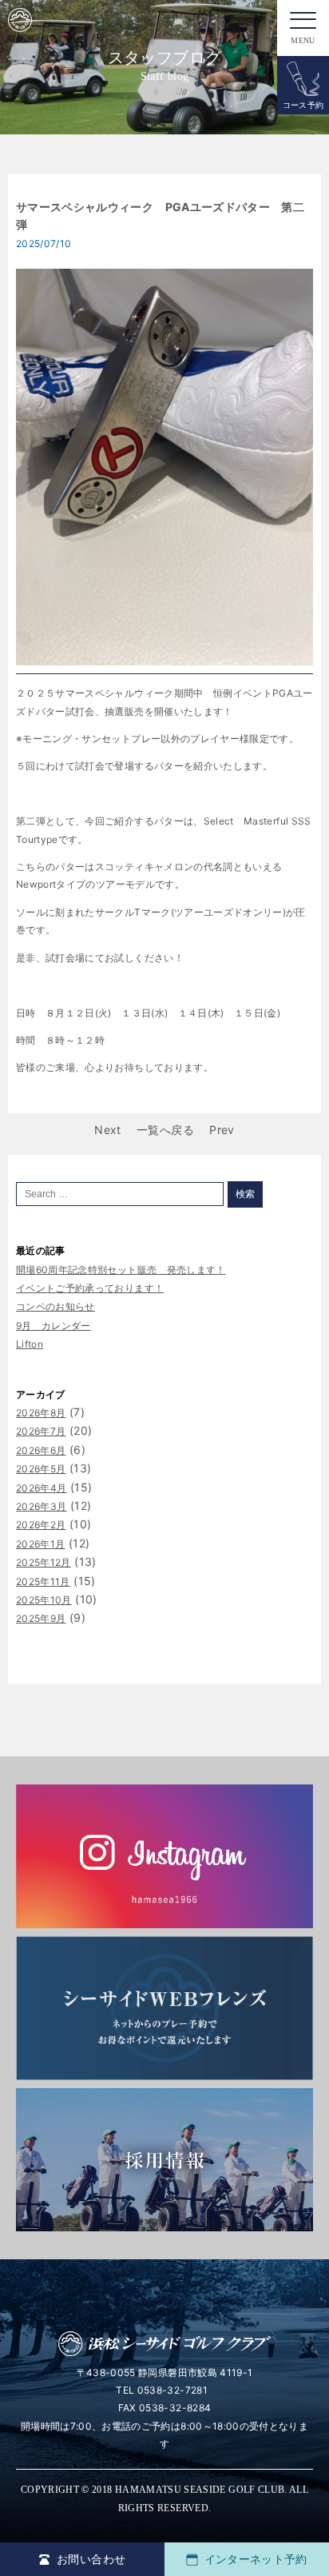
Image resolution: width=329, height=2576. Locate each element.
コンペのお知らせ (55, 1306)
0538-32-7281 (172, 2390)
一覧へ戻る (165, 1130)
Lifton (30, 1344)
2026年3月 (41, 1506)
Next (107, 1130)
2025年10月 (44, 1600)
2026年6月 (41, 1450)
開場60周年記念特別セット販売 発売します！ (121, 1270)
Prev (222, 1130)
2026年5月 (41, 1469)
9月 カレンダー (54, 1326)
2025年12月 (44, 1562)
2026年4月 (41, 1488)
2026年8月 (41, 1413)
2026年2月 (41, 1525)
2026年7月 (41, 1431)
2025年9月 (41, 1618)
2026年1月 (40, 1544)
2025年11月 (43, 1582)
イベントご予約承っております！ (90, 1288)
